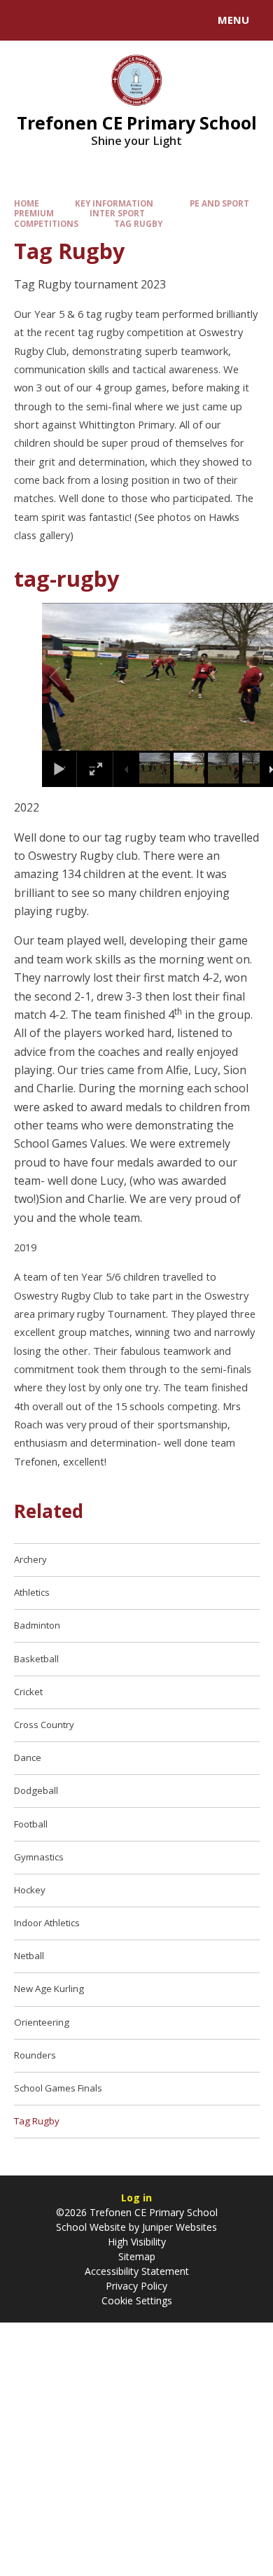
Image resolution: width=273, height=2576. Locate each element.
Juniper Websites (178, 2227)
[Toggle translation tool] (62, 20)
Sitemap (137, 2256)
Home (27, 203)
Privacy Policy (136, 2286)
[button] (71, 677)
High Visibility (137, 2242)
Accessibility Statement (137, 2271)
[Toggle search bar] (27, 20)
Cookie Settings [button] (137, 2300)
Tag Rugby (138, 224)
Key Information (114, 203)
